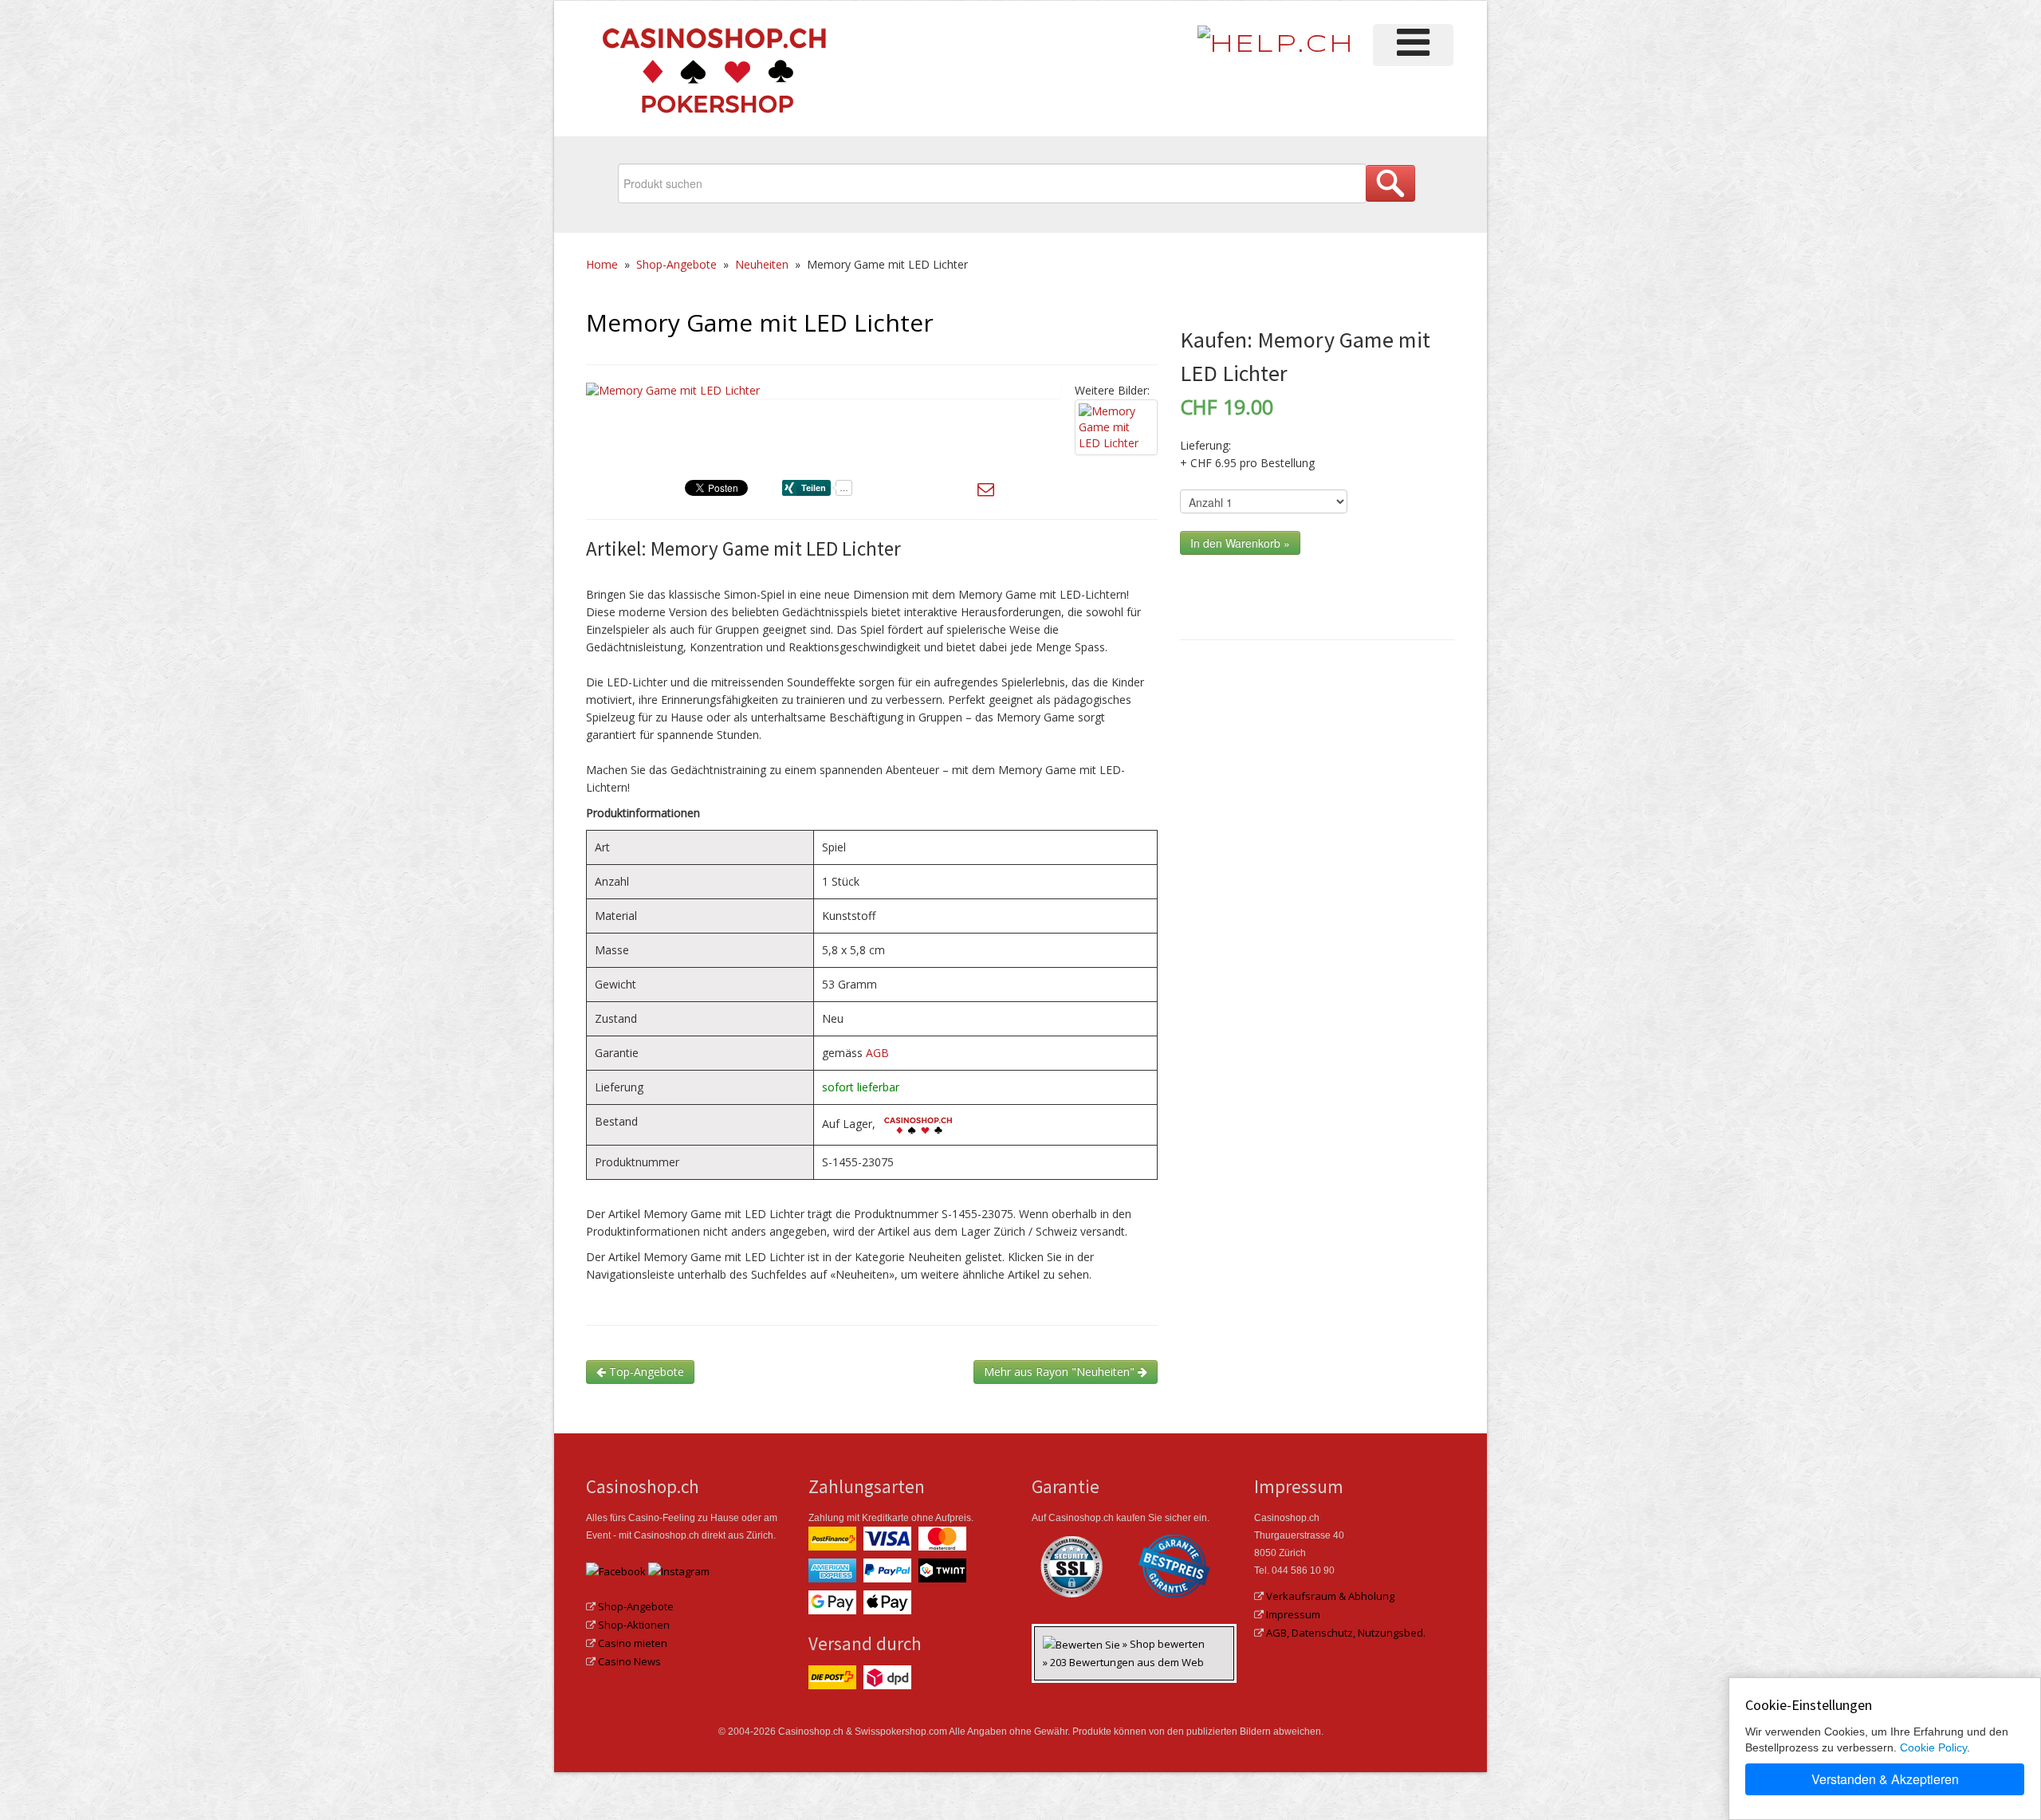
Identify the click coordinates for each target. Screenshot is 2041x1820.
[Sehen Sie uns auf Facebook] (616, 1570)
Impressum (1293, 1614)
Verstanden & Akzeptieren (1885, 1779)
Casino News (629, 1661)
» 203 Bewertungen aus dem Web (1123, 1662)
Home (602, 264)
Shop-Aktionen (634, 1625)
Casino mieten (633, 1643)
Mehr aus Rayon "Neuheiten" (1061, 1372)
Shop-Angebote (676, 264)
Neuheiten (762, 264)
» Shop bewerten (1164, 1644)
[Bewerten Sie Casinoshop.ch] (1083, 1644)
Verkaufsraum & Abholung (1330, 1596)
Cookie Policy (1933, 1747)
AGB (877, 1053)
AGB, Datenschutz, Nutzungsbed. (1346, 1633)
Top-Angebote (645, 1372)
